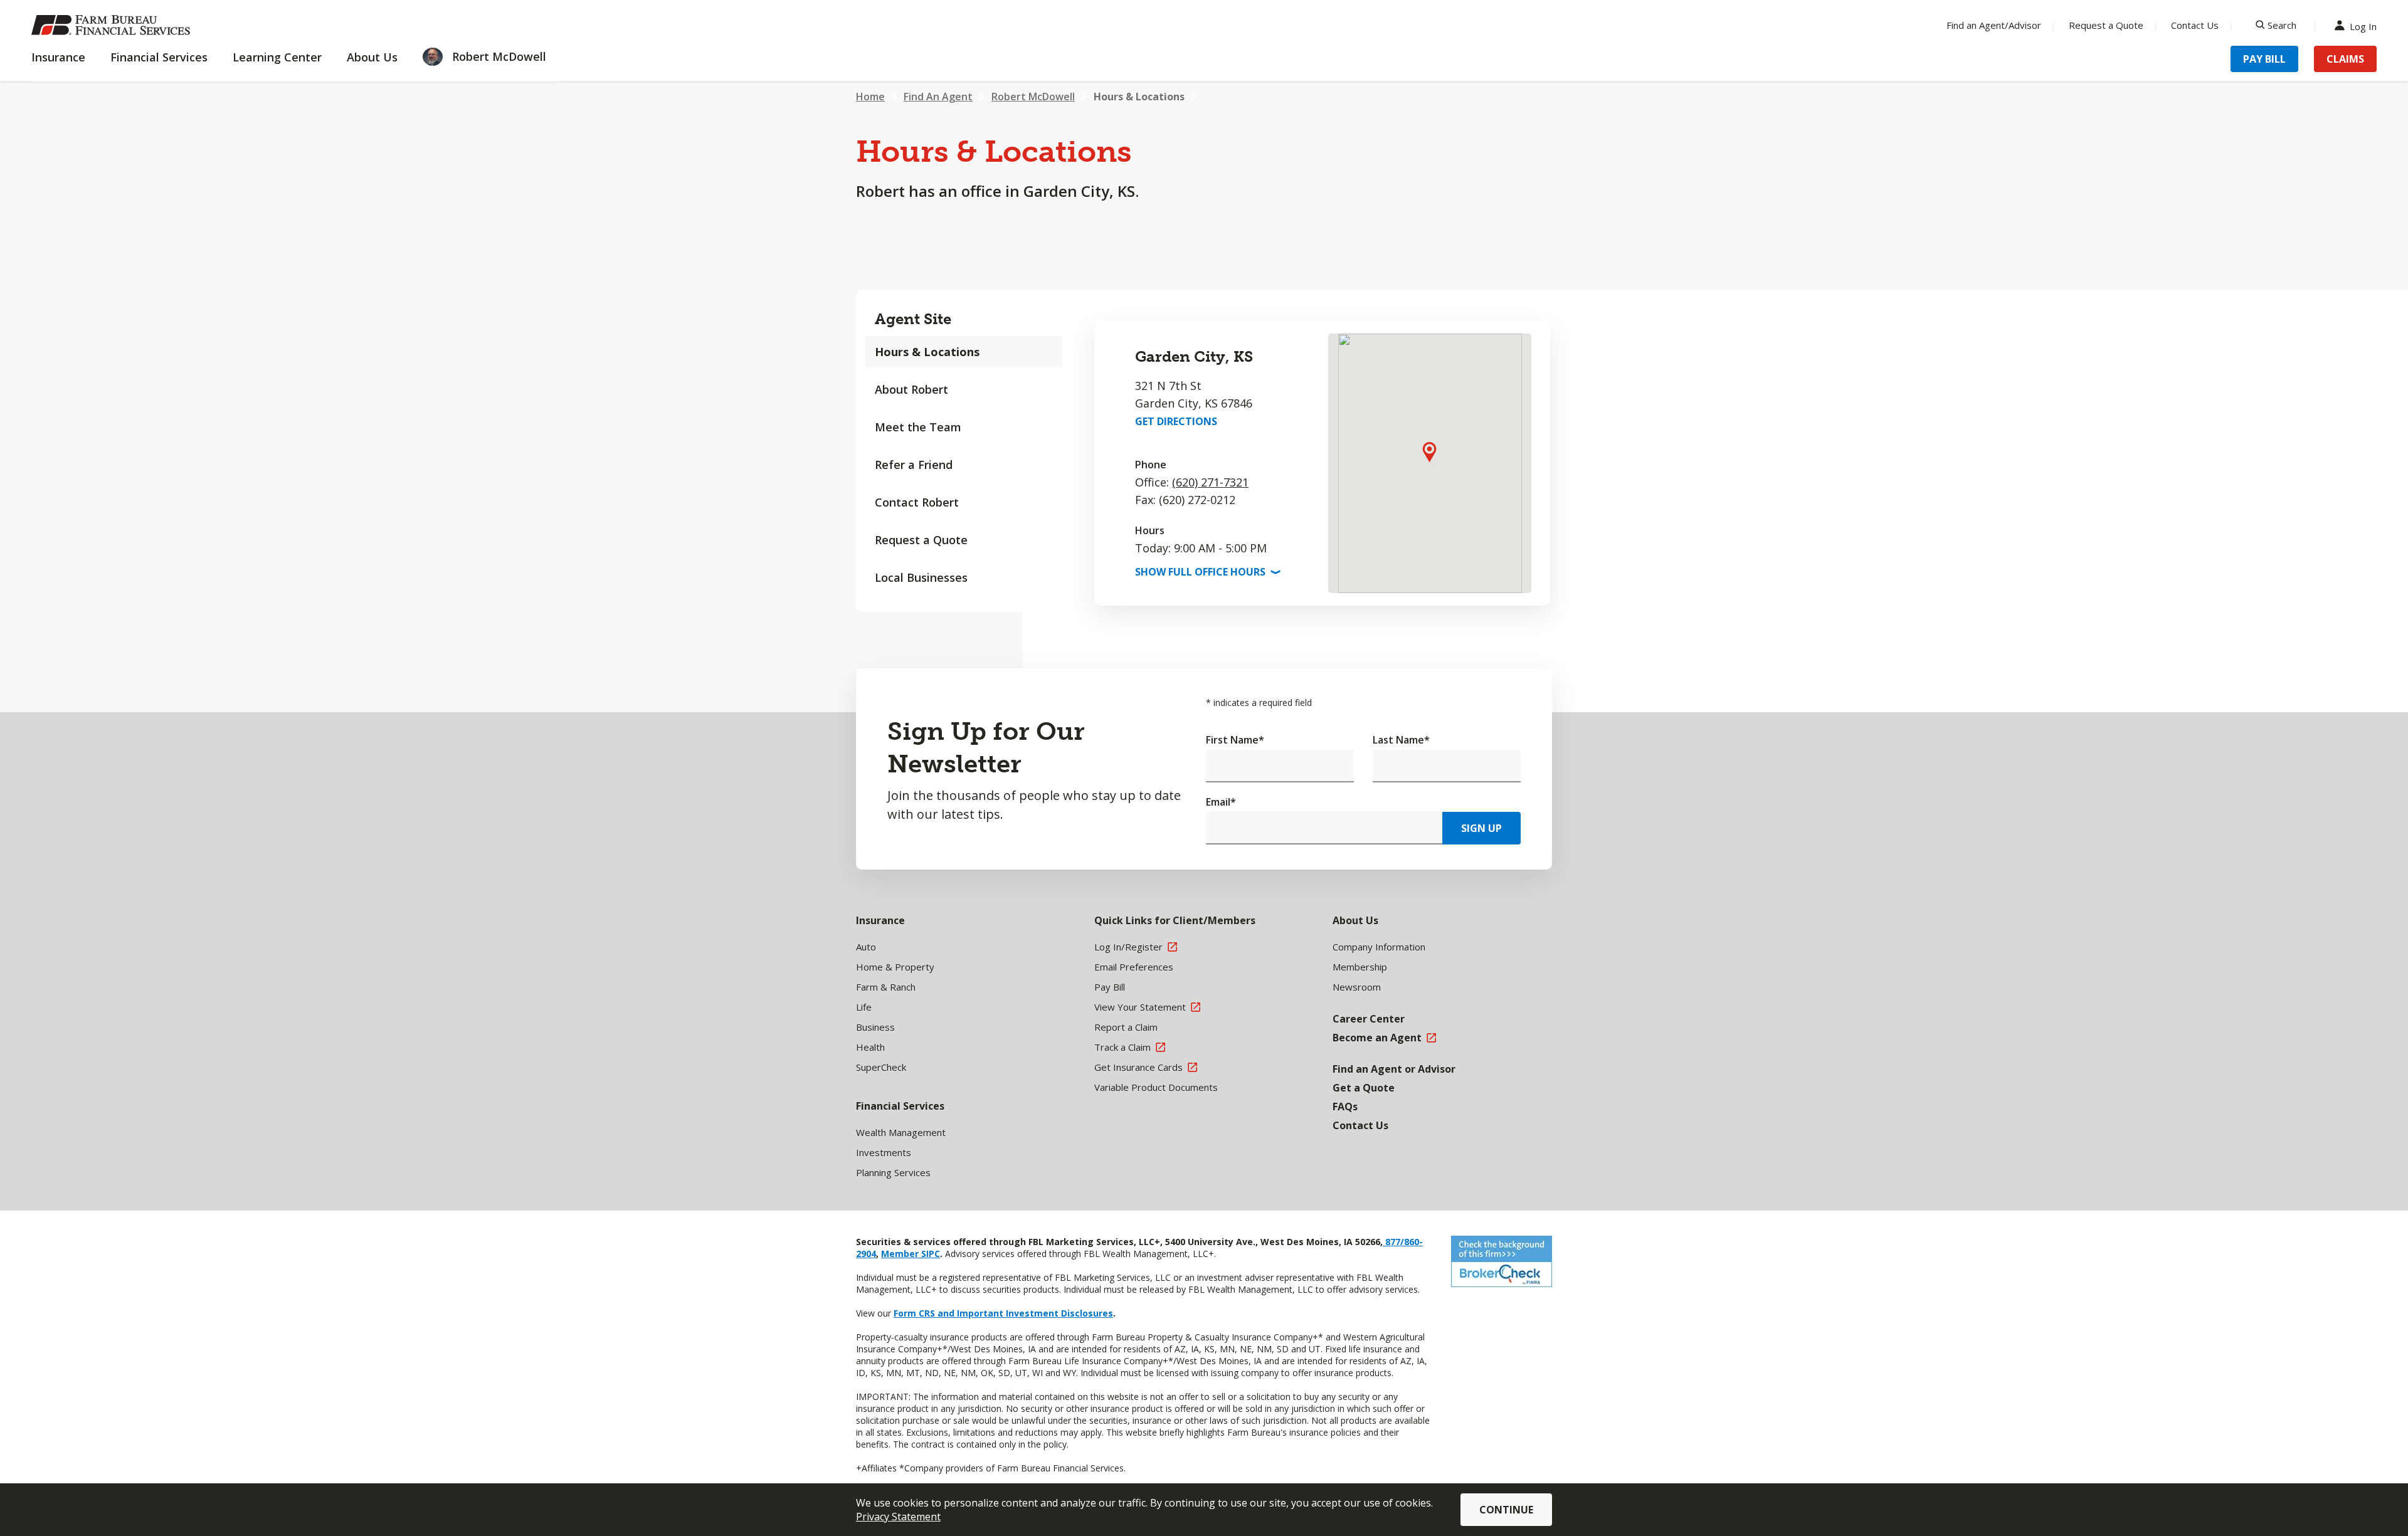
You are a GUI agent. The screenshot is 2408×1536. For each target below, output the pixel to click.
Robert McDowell (1033, 97)
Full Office (1207, 572)
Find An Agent (938, 97)
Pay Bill (2264, 59)
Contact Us (2195, 25)
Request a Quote (2106, 25)
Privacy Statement (898, 1517)
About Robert (911, 389)
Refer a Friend (914, 465)
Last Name (1401, 740)
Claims (2345, 59)
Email (1221, 802)
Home (870, 97)
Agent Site (913, 319)
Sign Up (1481, 828)
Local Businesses (921, 577)
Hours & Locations (1139, 97)
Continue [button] (1506, 1510)
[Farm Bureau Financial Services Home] (113, 25)
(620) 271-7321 (1210, 482)
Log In (2363, 25)
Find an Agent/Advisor (1994, 25)
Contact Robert (917, 502)
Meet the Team (918, 427)
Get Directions (1176, 421)
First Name (1235, 740)
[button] (1429, 452)
